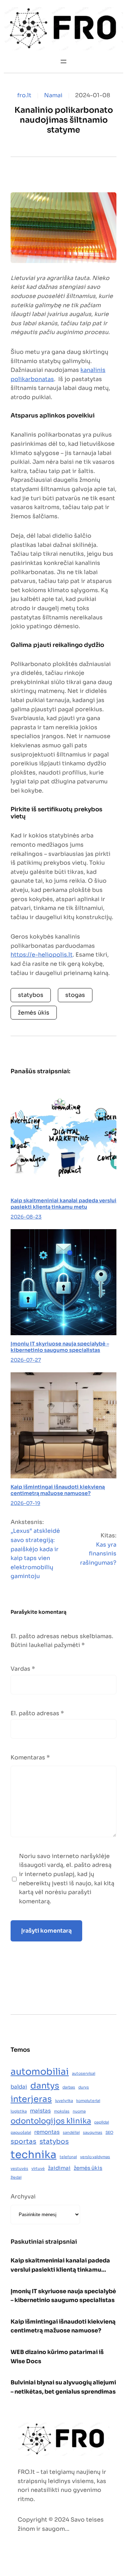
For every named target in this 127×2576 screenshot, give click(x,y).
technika (34, 2155)
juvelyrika (64, 2101)
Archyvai (23, 2197)
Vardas (23, 1669)
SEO (109, 2133)
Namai (53, 95)
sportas (23, 2141)
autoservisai (84, 2073)
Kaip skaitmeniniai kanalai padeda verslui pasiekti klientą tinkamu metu (64, 1204)
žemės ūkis (34, 1013)
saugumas (93, 2133)
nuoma (79, 2111)
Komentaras (30, 1757)
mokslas (62, 2111)
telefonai (68, 2157)
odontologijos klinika (51, 2121)
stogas (75, 995)
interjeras (31, 2099)
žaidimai (59, 2168)
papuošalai (21, 2133)
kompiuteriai (88, 2101)
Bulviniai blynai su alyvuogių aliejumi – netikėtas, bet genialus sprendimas (63, 2387)
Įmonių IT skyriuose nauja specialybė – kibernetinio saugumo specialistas (60, 1347)
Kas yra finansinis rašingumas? (98, 1554)
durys (84, 2087)
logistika (19, 2111)
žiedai (16, 2177)
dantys (45, 2086)
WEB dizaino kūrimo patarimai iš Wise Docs (57, 2357)
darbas (69, 2087)
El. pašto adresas (37, 1713)
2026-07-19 (25, 1503)
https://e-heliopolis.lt (42, 955)
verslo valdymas (95, 2157)
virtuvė (38, 2169)
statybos (31, 995)
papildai (102, 2122)
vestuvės (19, 2169)
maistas (40, 2111)
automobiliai (40, 2072)
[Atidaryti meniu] (64, 62)
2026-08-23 (26, 1217)
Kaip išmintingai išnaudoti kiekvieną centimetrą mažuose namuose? (58, 1490)
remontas (47, 2132)
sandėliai (71, 2133)
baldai (19, 2087)
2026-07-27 (26, 1360)
